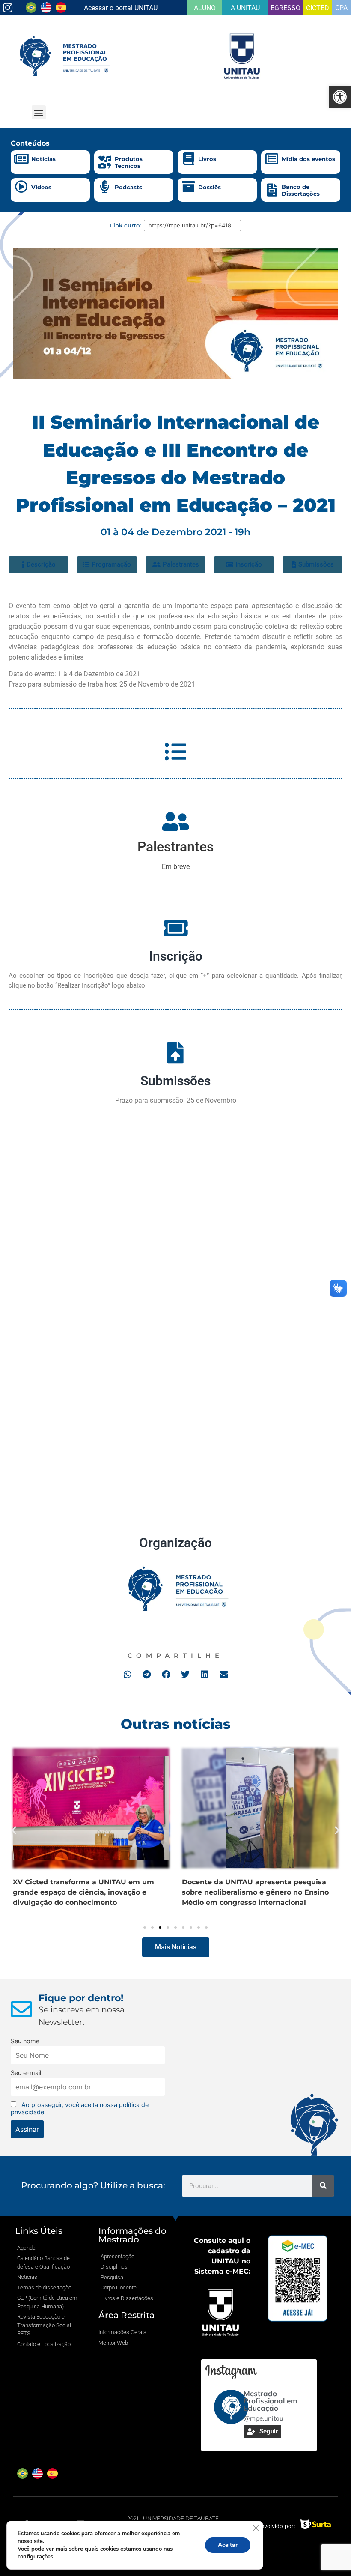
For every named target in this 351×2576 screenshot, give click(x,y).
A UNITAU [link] (245, 8)
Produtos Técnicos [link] (129, 162)
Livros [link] (207, 159)
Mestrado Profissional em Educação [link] (270, 2401)
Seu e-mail (26, 2073)
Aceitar (228, 2545)
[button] (39, 112)
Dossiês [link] (210, 187)
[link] (340, 97)
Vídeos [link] (41, 187)
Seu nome (25, 2041)
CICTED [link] (318, 8)
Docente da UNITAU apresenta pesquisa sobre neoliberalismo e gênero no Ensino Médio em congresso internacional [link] (86, 1892)
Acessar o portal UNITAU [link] (121, 8)
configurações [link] (35, 2557)
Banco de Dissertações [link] (301, 190)
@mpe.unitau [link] (263, 2418)
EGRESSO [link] (286, 8)
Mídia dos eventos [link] (308, 159)
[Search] (323, 2186)
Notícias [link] (43, 159)
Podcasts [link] (128, 187)
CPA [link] (341, 8)
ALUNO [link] (205, 8)
